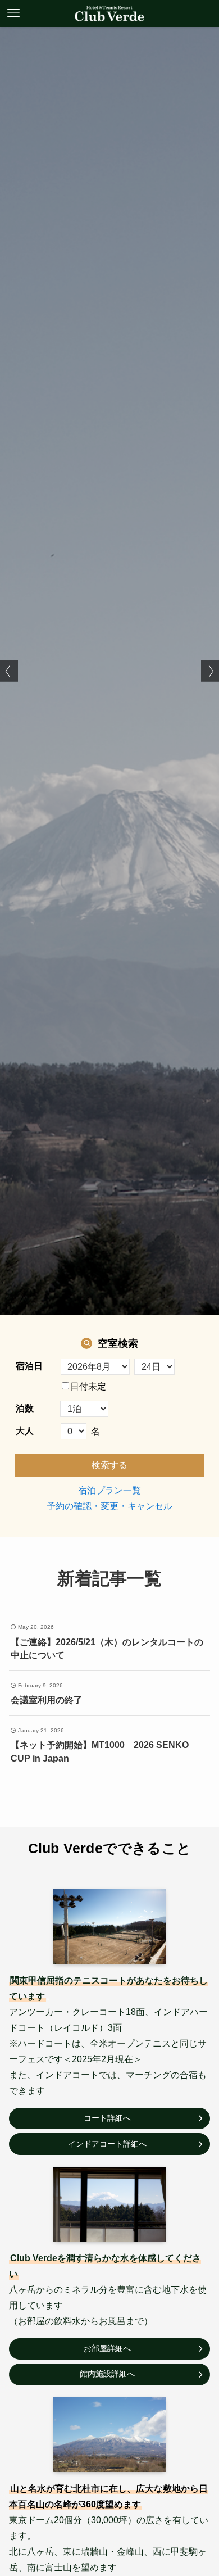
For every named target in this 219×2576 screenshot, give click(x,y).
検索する (109, 1465)
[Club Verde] (109, 13)
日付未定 (88, 1386)
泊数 (25, 1408)
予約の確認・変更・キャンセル (109, 1506)
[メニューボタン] (13, 13)
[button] (9, 671)
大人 (25, 1431)
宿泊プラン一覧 (109, 1490)
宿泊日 (29, 1366)
